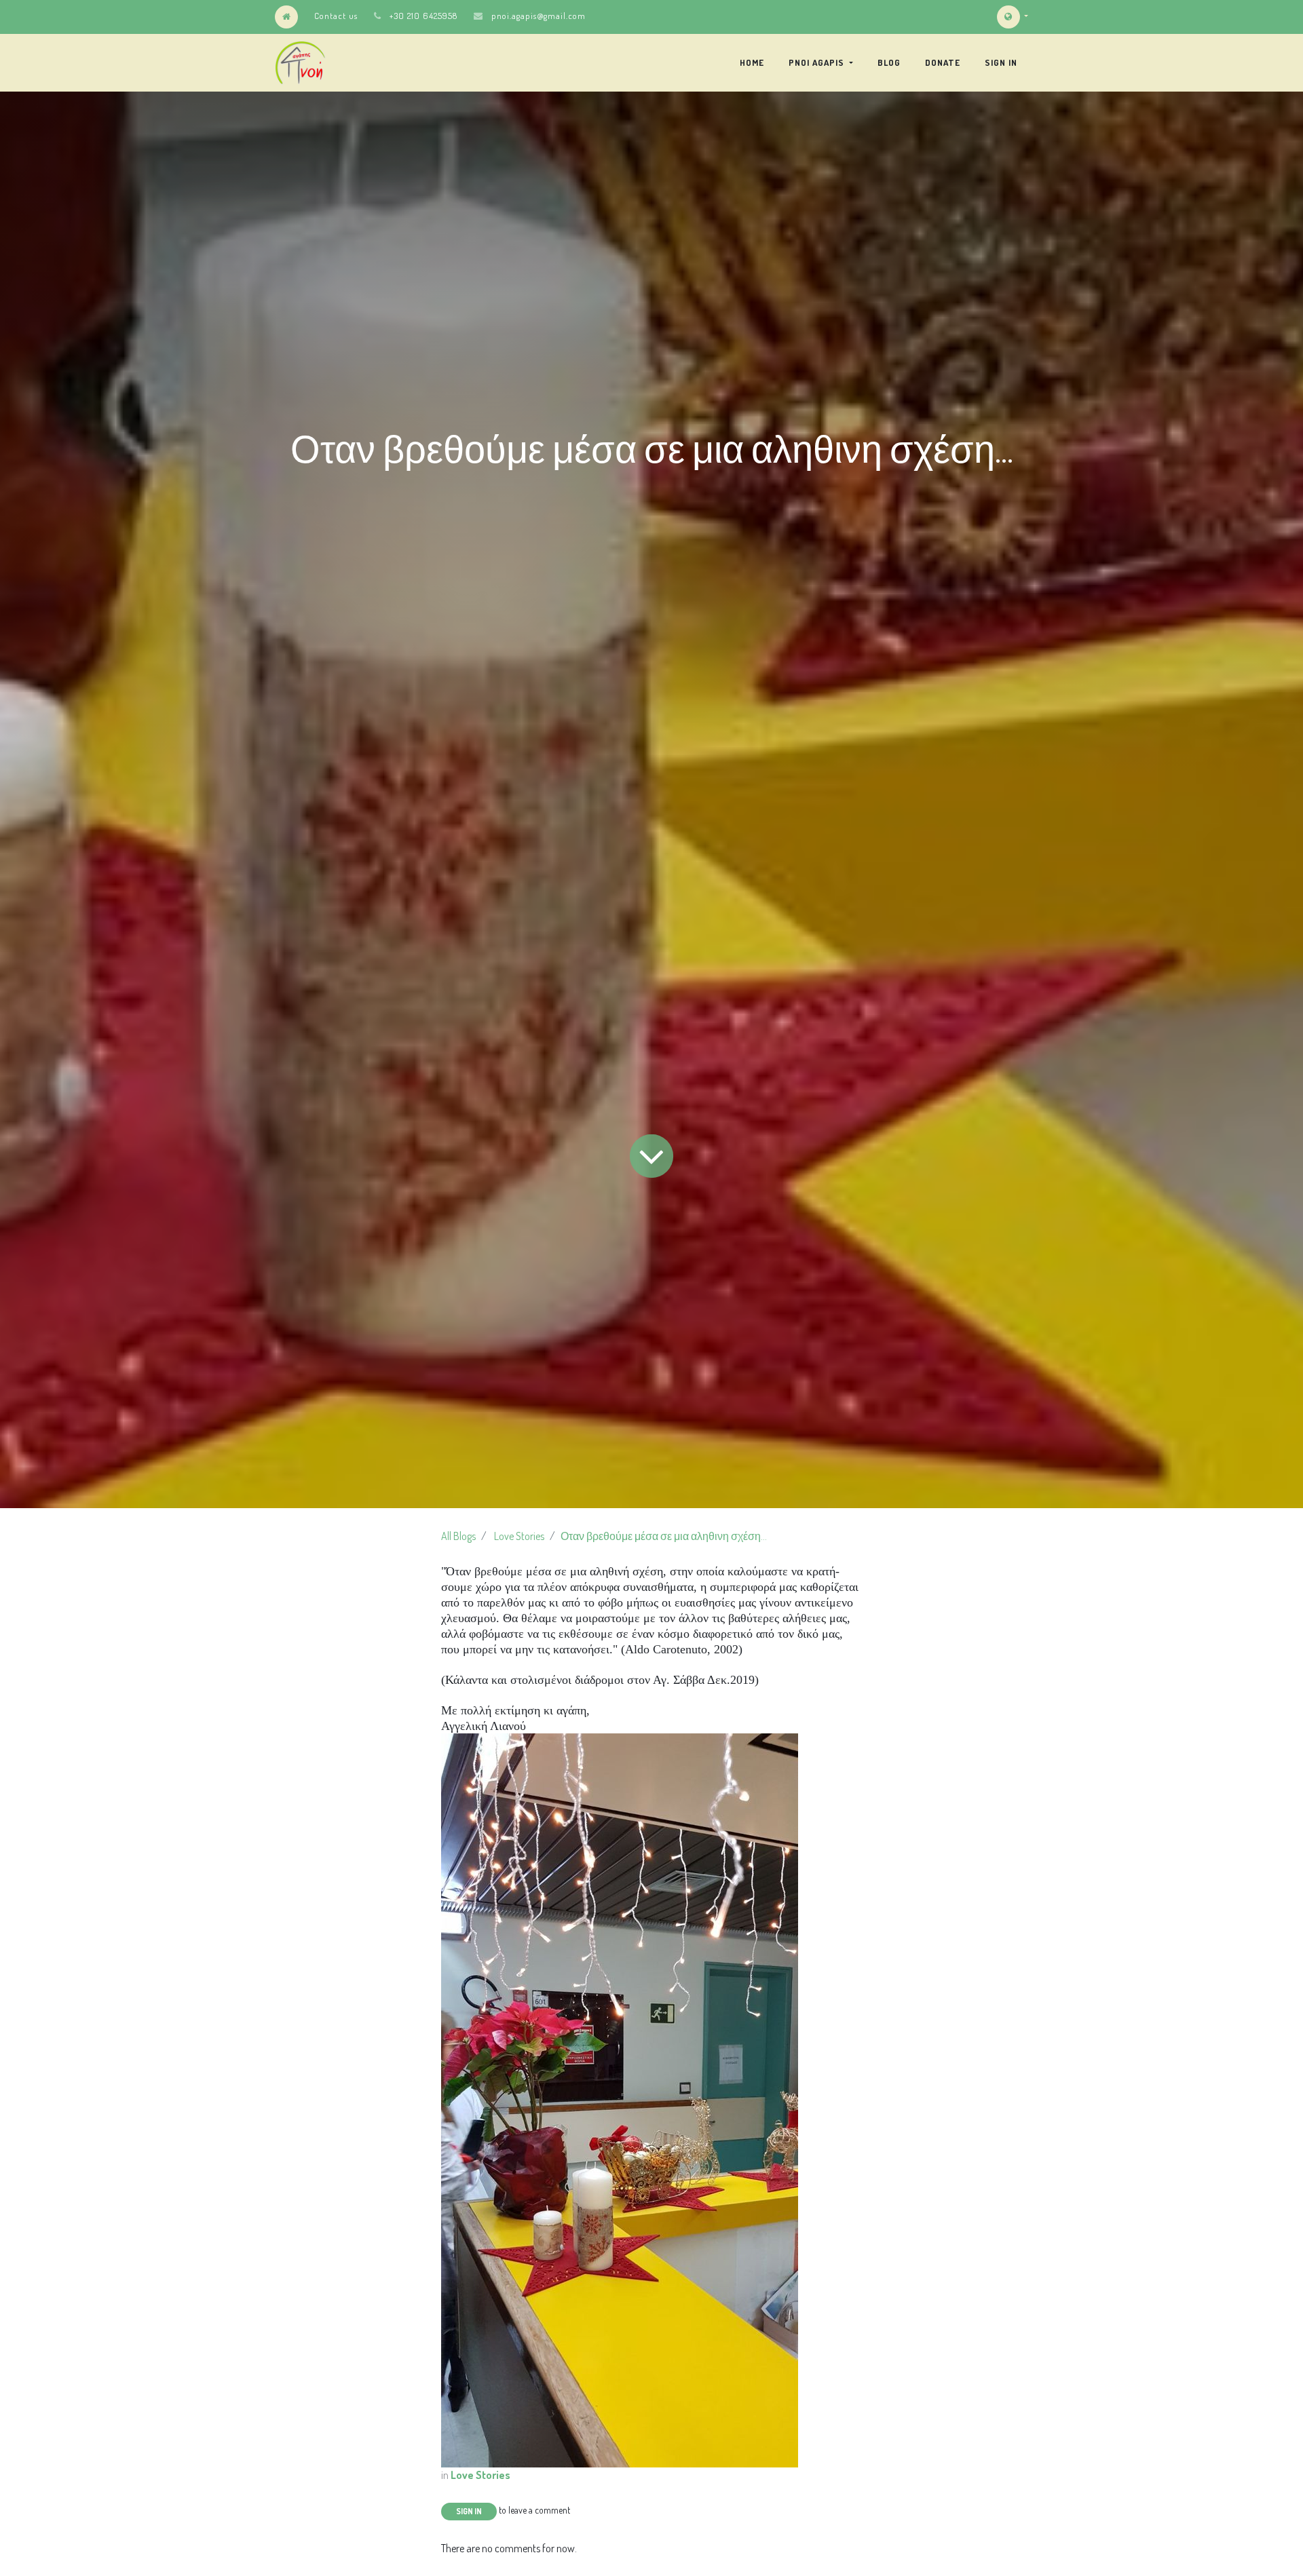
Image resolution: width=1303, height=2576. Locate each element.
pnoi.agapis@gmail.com (539, 16)
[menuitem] (752, 62)
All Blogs (458, 1536)
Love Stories (519, 1536)
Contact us (336, 16)
